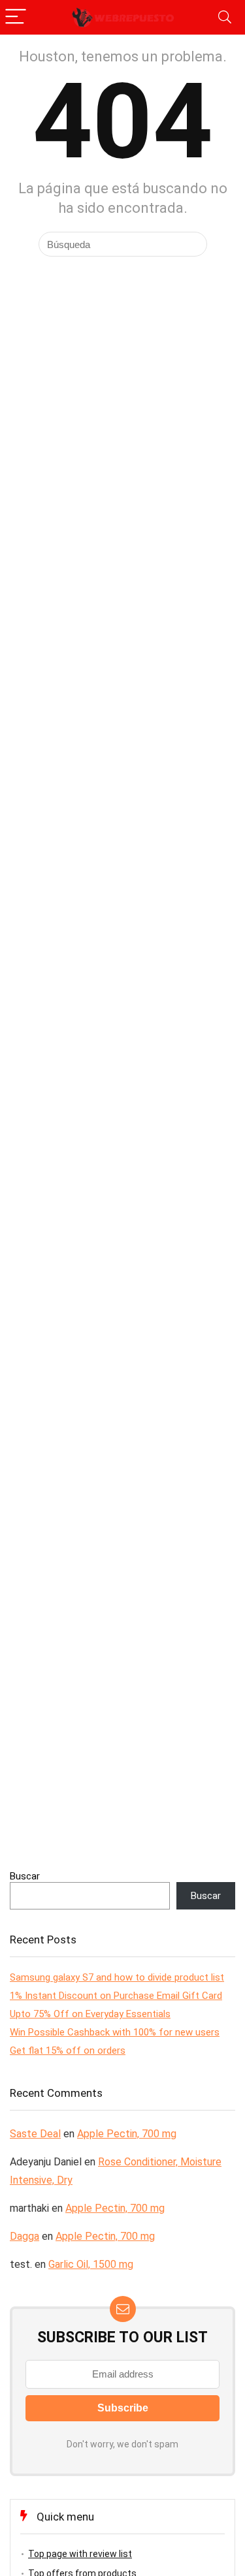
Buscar (25, 1876)
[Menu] (16, 17)
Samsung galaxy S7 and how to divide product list (117, 1977)
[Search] (225, 17)
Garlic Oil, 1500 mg (91, 2264)
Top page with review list (80, 2554)
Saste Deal (35, 2134)
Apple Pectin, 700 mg (127, 2134)
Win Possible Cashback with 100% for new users (115, 2032)
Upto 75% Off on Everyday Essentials (90, 2014)
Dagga (24, 2236)
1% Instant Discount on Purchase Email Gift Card (116, 1996)
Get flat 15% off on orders (68, 2050)
